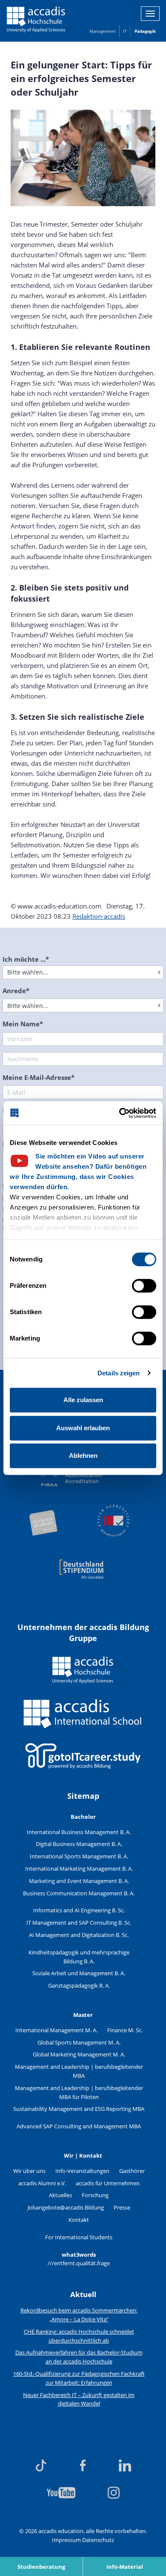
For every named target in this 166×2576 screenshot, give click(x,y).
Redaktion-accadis (99, 916)
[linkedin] (125, 2465)
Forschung (95, 2195)
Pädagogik (145, 31)
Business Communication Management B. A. (79, 1893)
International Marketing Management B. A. (79, 1869)
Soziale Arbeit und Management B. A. (79, 1973)
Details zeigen (119, 1373)
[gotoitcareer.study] (83, 1756)
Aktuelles (60, 2195)
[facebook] (83, 2465)
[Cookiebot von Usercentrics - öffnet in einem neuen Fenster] (119, 1113)
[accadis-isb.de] (83, 1714)
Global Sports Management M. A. (79, 2042)
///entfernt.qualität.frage (79, 2263)
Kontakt (79, 2220)
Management (102, 31)
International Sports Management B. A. (79, 1856)
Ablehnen (83, 1456)
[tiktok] (41, 2465)
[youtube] (61, 2493)
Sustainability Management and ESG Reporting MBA (79, 2109)
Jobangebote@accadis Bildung (66, 2207)
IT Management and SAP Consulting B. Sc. (79, 1923)
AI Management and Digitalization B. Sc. (79, 1935)
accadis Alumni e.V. (42, 2183)
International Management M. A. (56, 2030)
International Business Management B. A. (79, 1832)
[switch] (144, 1286)
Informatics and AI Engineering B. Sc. (79, 1910)
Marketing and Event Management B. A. (79, 1881)
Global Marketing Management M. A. (79, 2054)
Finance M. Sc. (125, 2030)
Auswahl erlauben (83, 1428)
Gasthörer (132, 2171)
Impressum (66, 2540)
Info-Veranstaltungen (82, 2171)
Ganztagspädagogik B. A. (79, 1985)
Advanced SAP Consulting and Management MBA (79, 2126)
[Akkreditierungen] (83, 1497)
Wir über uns (29, 2171)
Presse (122, 2207)
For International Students (79, 2237)
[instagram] (114, 2493)
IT (125, 31)
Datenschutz (98, 2540)
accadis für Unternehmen (108, 2183)
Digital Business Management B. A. (79, 1844)
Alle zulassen (83, 1400)
